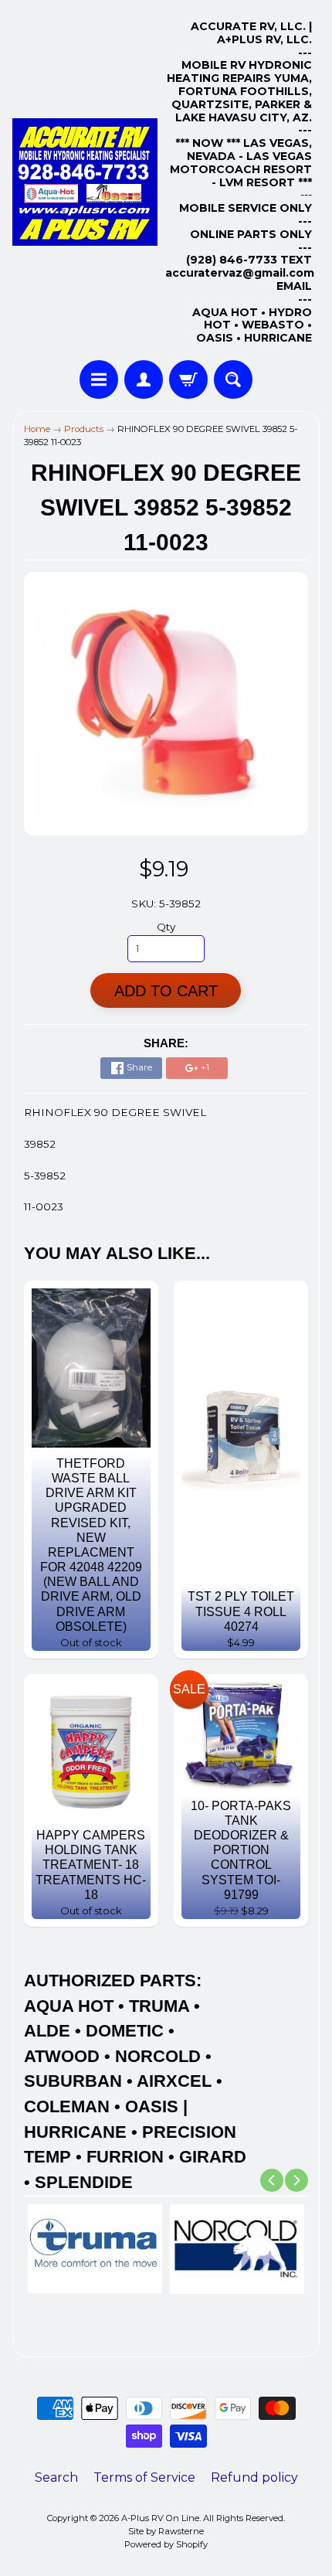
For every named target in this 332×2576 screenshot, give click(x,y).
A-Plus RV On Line (160, 2518)
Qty (166, 927)
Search (56, 2477)
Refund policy (254, 2477)
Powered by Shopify (166, 2544)
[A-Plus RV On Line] (85, 182)
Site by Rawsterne (166, 2531)
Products (84, 429)
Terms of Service (144, 2477)
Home (37, 429)
